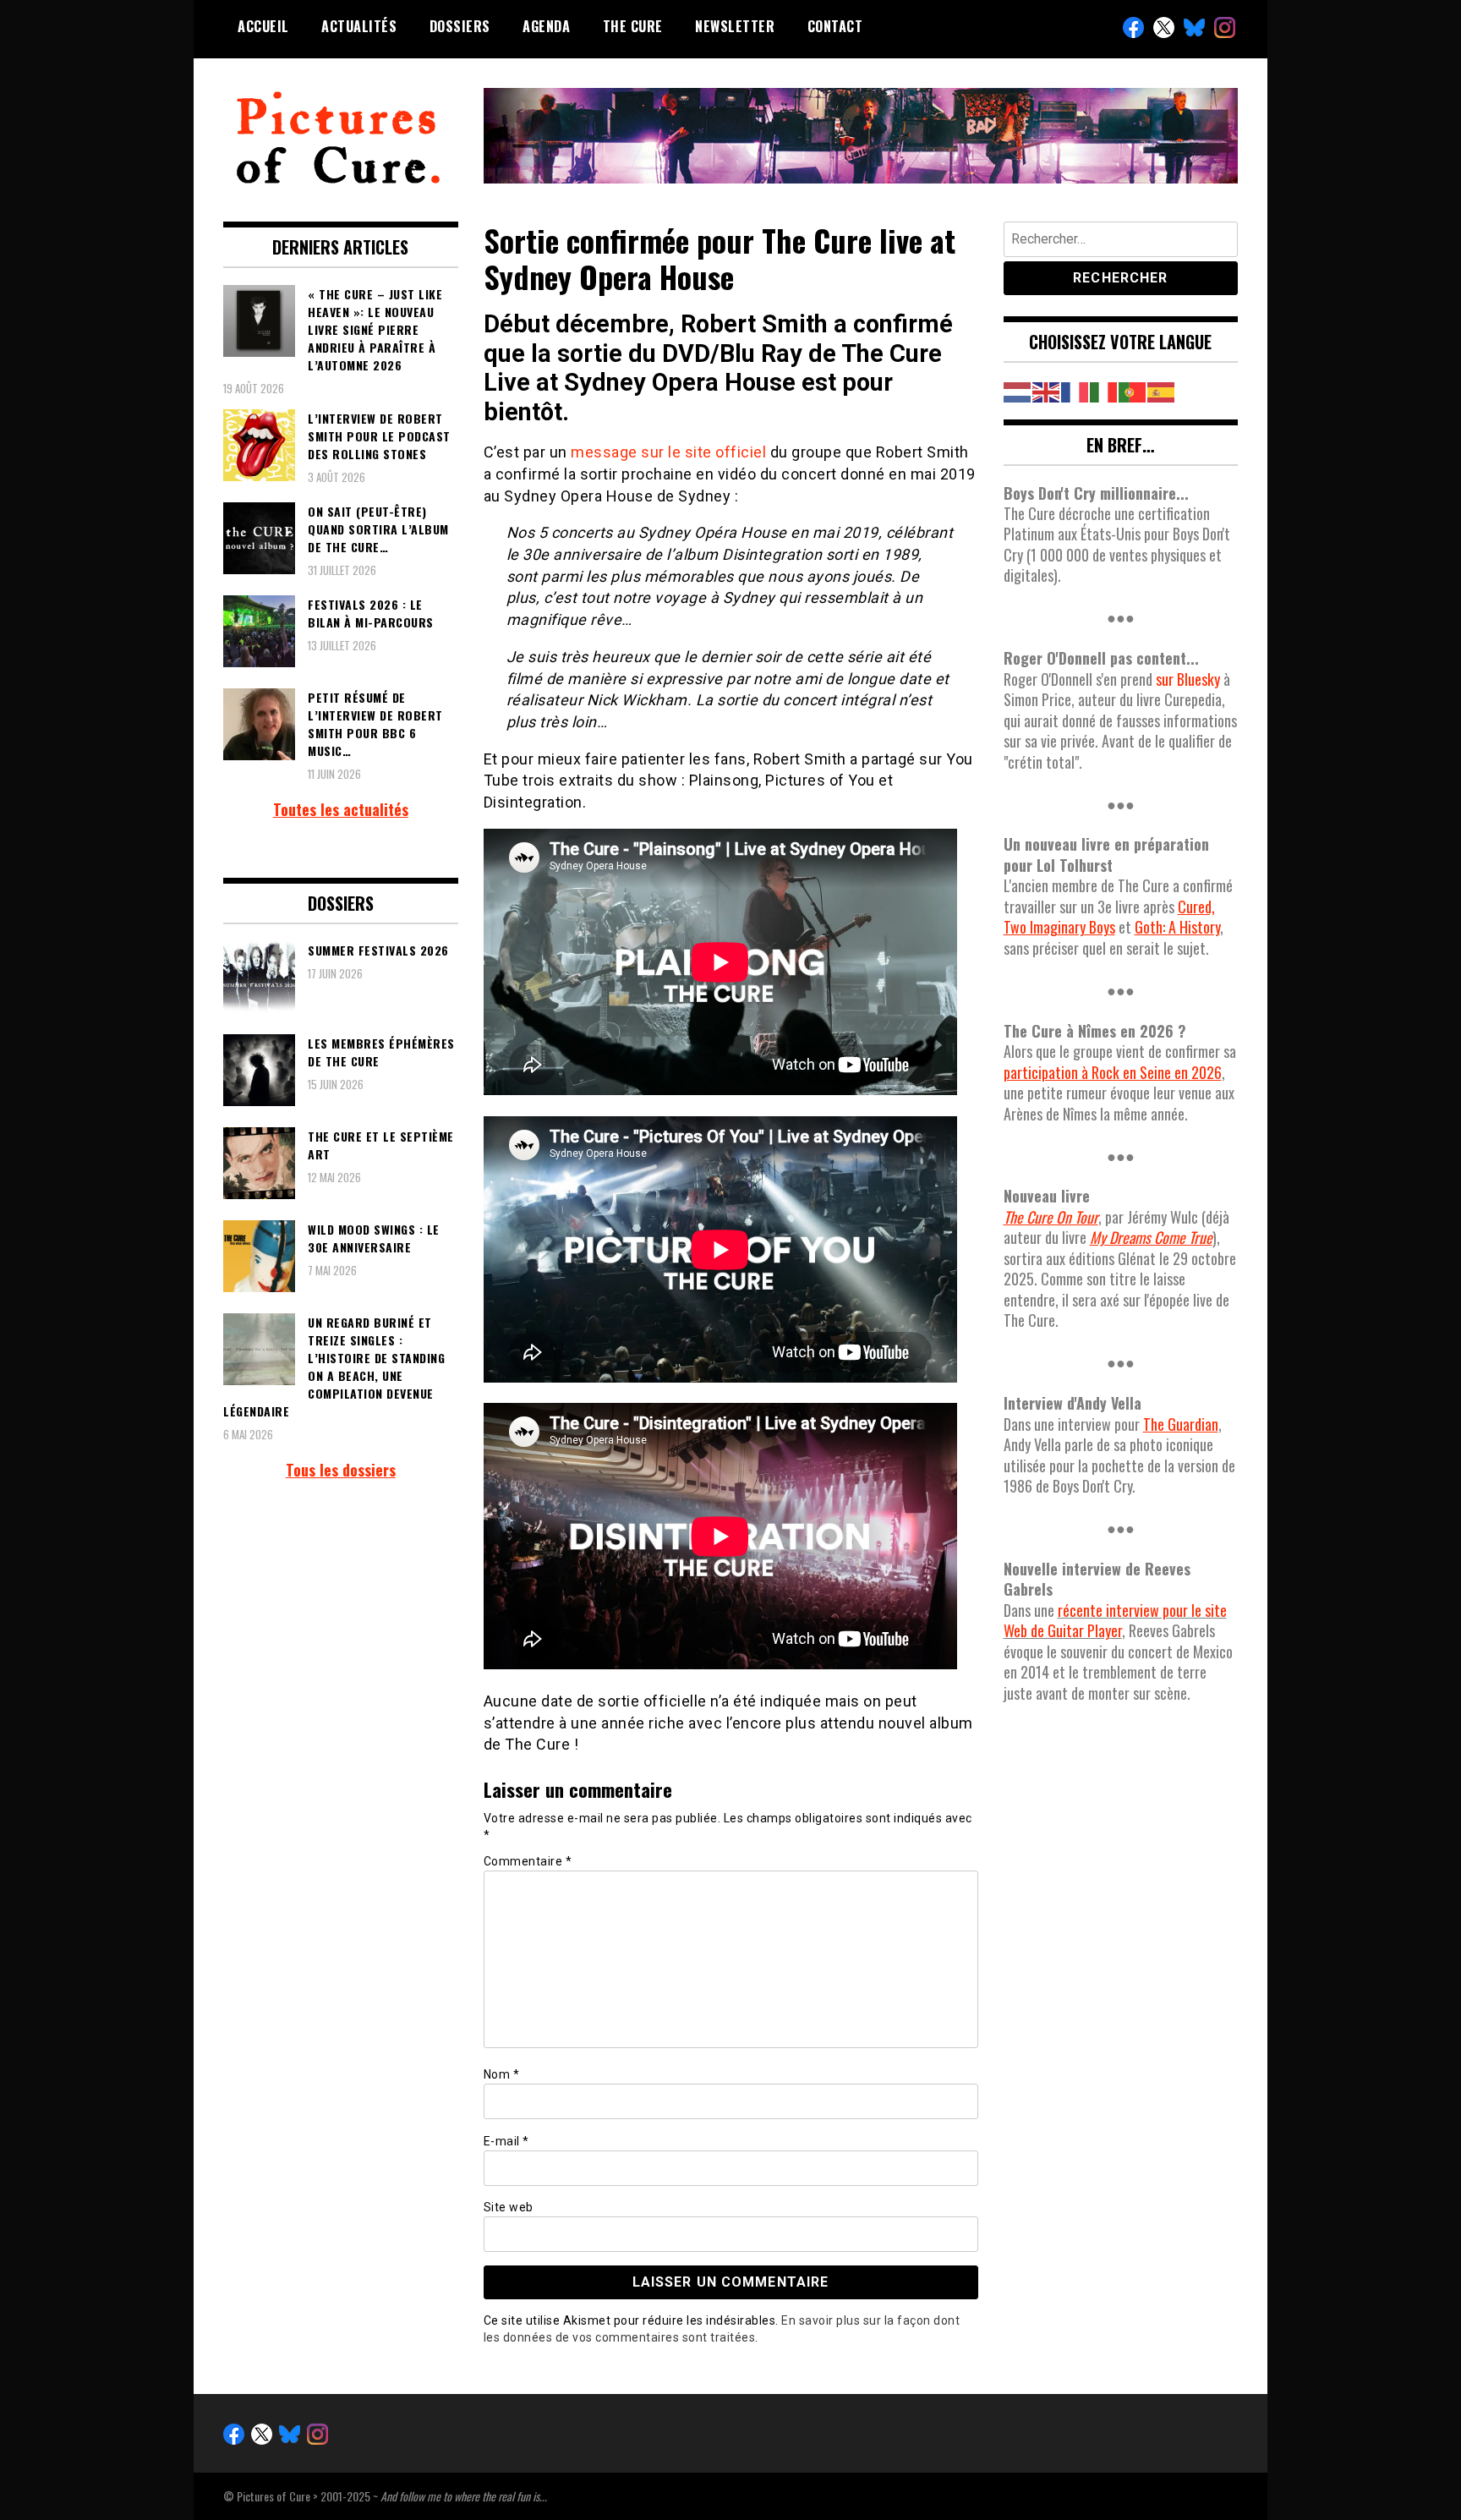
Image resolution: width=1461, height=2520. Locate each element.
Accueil (263, 26)
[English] (1047, 390)
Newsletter (735, 26)
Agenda (546, 26)
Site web (509, 2207)
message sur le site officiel (668, 452)
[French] (1075, 390)
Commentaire (528, 1861)
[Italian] (1104, 390)
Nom (502, 2074)
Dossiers (460, 26)
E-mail (506, 2141)
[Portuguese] (1133, 390)
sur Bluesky (1188, 679)
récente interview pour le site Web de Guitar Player (1115, 1620)
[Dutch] (1018, 390)
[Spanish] (1162, 390)
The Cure (633, 26)
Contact (835, 26)
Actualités (359, 26)
